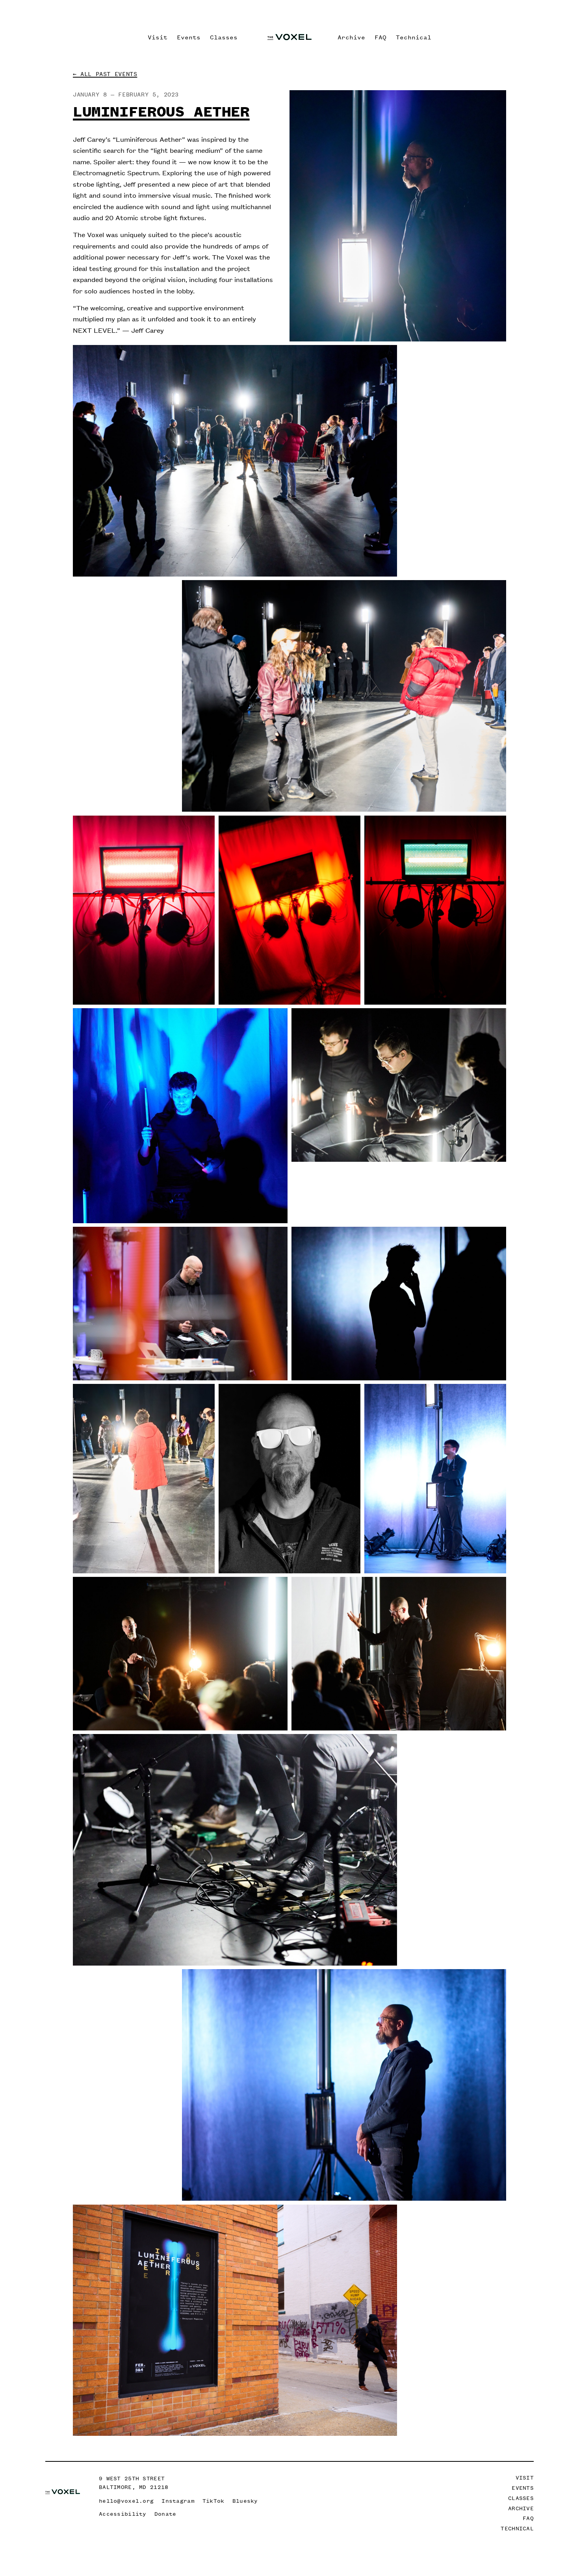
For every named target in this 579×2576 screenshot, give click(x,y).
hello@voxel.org (126, 2501)
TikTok (213, 2501)
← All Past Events (105, 74)
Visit (158, 37)
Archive (351, 37)
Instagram (178, 2501)
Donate (165, 2514)
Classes (224, 37)
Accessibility (123, 2514)
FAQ (380, 37)
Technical (414, 37)
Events (189, 37)
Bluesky (245, 2501)
